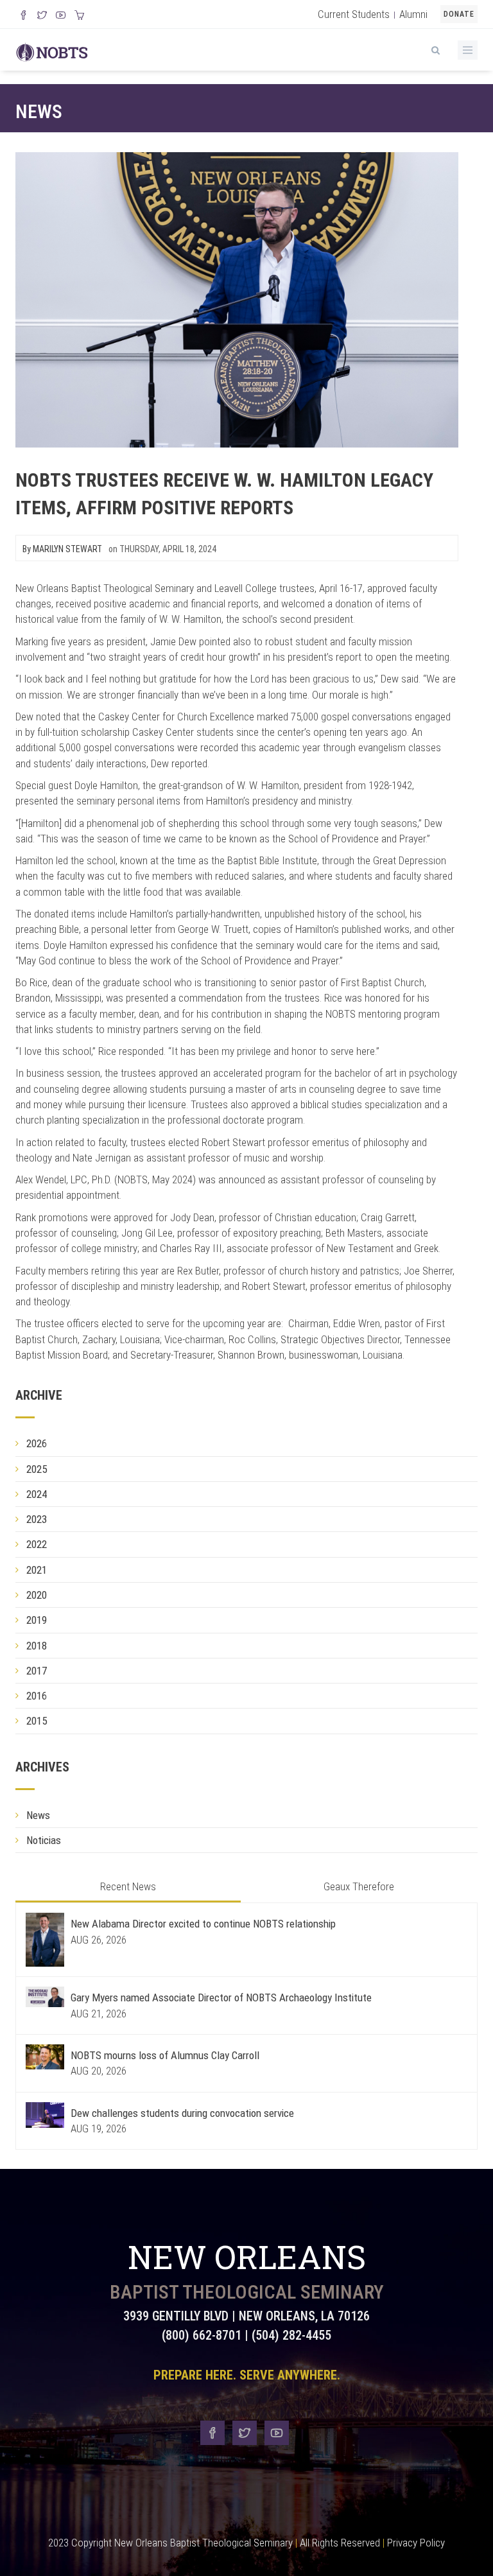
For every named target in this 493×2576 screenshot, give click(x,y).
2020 (37, 1595)
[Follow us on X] (42, 16)
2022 (37, 1544)
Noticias (44, 1840)
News (39, 111)
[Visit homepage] (52, 51)
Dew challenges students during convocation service (182, 2113)
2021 (37, 1570)
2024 (37, 1494)
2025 (37, 1469)
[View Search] (435, 48)
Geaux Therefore (359, 1886)
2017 (37, 1671)
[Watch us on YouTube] (61, 16)
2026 (37, 1443)
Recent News (128, 1886)
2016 (37, 1696)
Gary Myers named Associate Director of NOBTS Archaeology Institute (221, 1997)
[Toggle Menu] (468, 50)
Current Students (354, 14)
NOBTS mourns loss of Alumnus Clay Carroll (165, 2055)
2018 (37, 1646)
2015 (37, 1721)
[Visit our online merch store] (79, 16)
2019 (37, 1620)
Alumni (413, 14)
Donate (459, 14)
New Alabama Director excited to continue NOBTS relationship (203, 1924)
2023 (37, 1519)
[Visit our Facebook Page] (23, 16)
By (62, 549)
